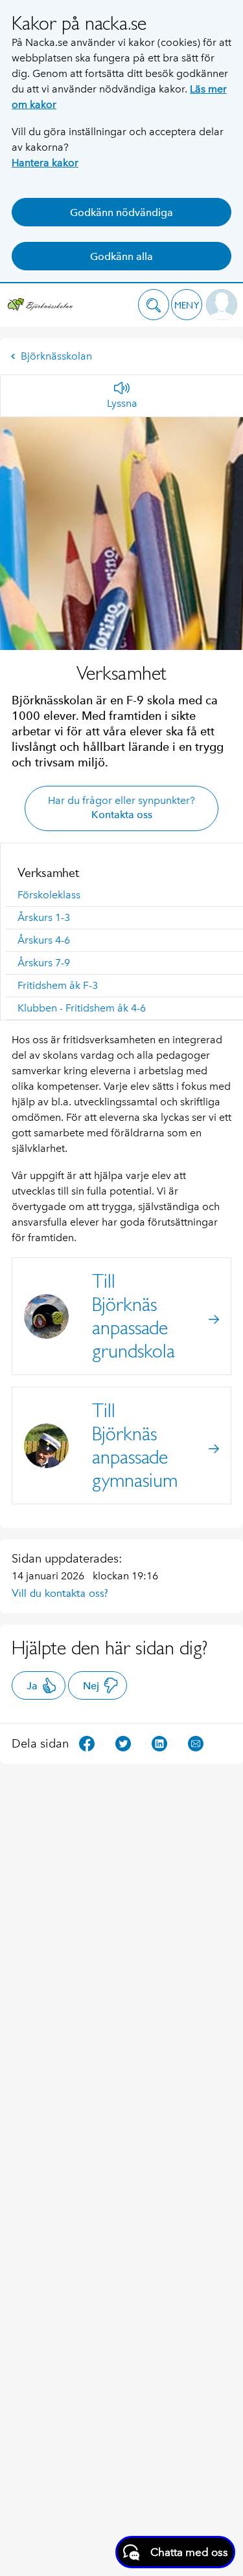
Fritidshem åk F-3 (58, 985)
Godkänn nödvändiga (121, 212)
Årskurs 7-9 (44, 963)
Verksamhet (48, 872)
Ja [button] (32, 1686)
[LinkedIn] (159, 1743)
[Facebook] (87, 1743)
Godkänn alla (121, 256)
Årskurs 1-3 (44, 917)
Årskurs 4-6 (44, 940)
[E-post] (196, 1743)
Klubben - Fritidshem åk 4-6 (82, 1008)
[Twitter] (123, 1743)
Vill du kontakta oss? (60, 1593)
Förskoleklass (49, 895)
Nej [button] (91, 1686)
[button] (154, 305)
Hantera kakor (45, 163)
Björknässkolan (56, 356)
